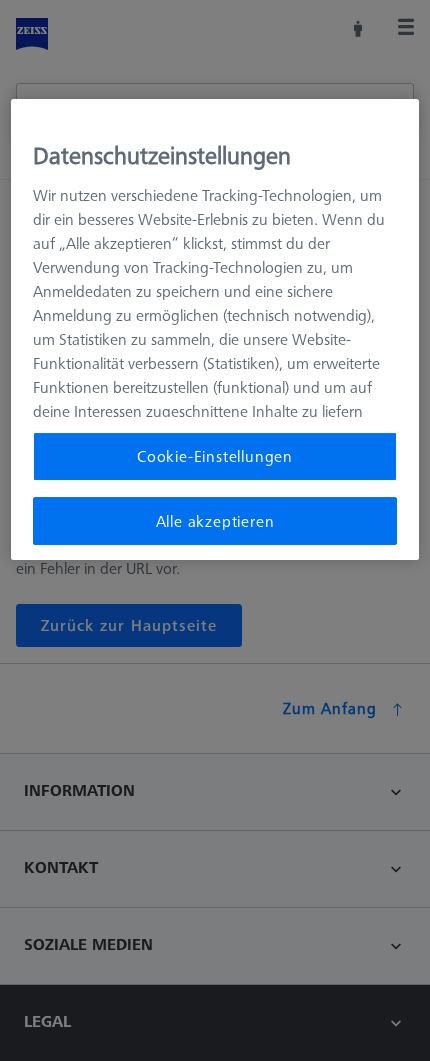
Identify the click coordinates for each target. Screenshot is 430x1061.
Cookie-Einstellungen (215, 456)
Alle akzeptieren (215, 521)
